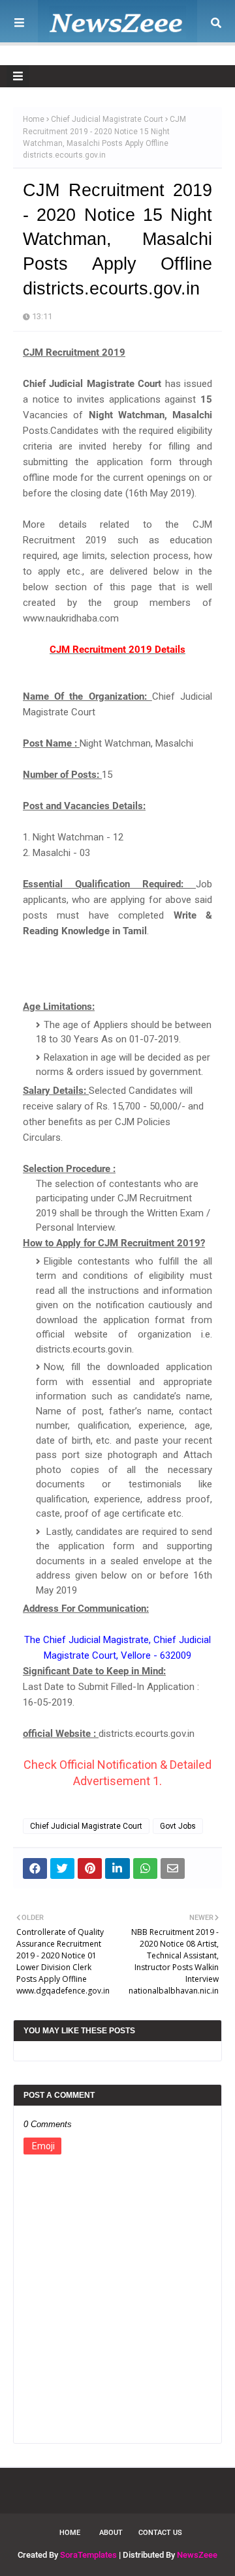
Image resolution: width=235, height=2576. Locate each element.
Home (34, 119)
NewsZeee (197, 2555)
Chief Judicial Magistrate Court (107, 119)
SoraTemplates (88, 2555)
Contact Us (160, 2533)
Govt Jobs (178, 1826)
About (111, 2533)
